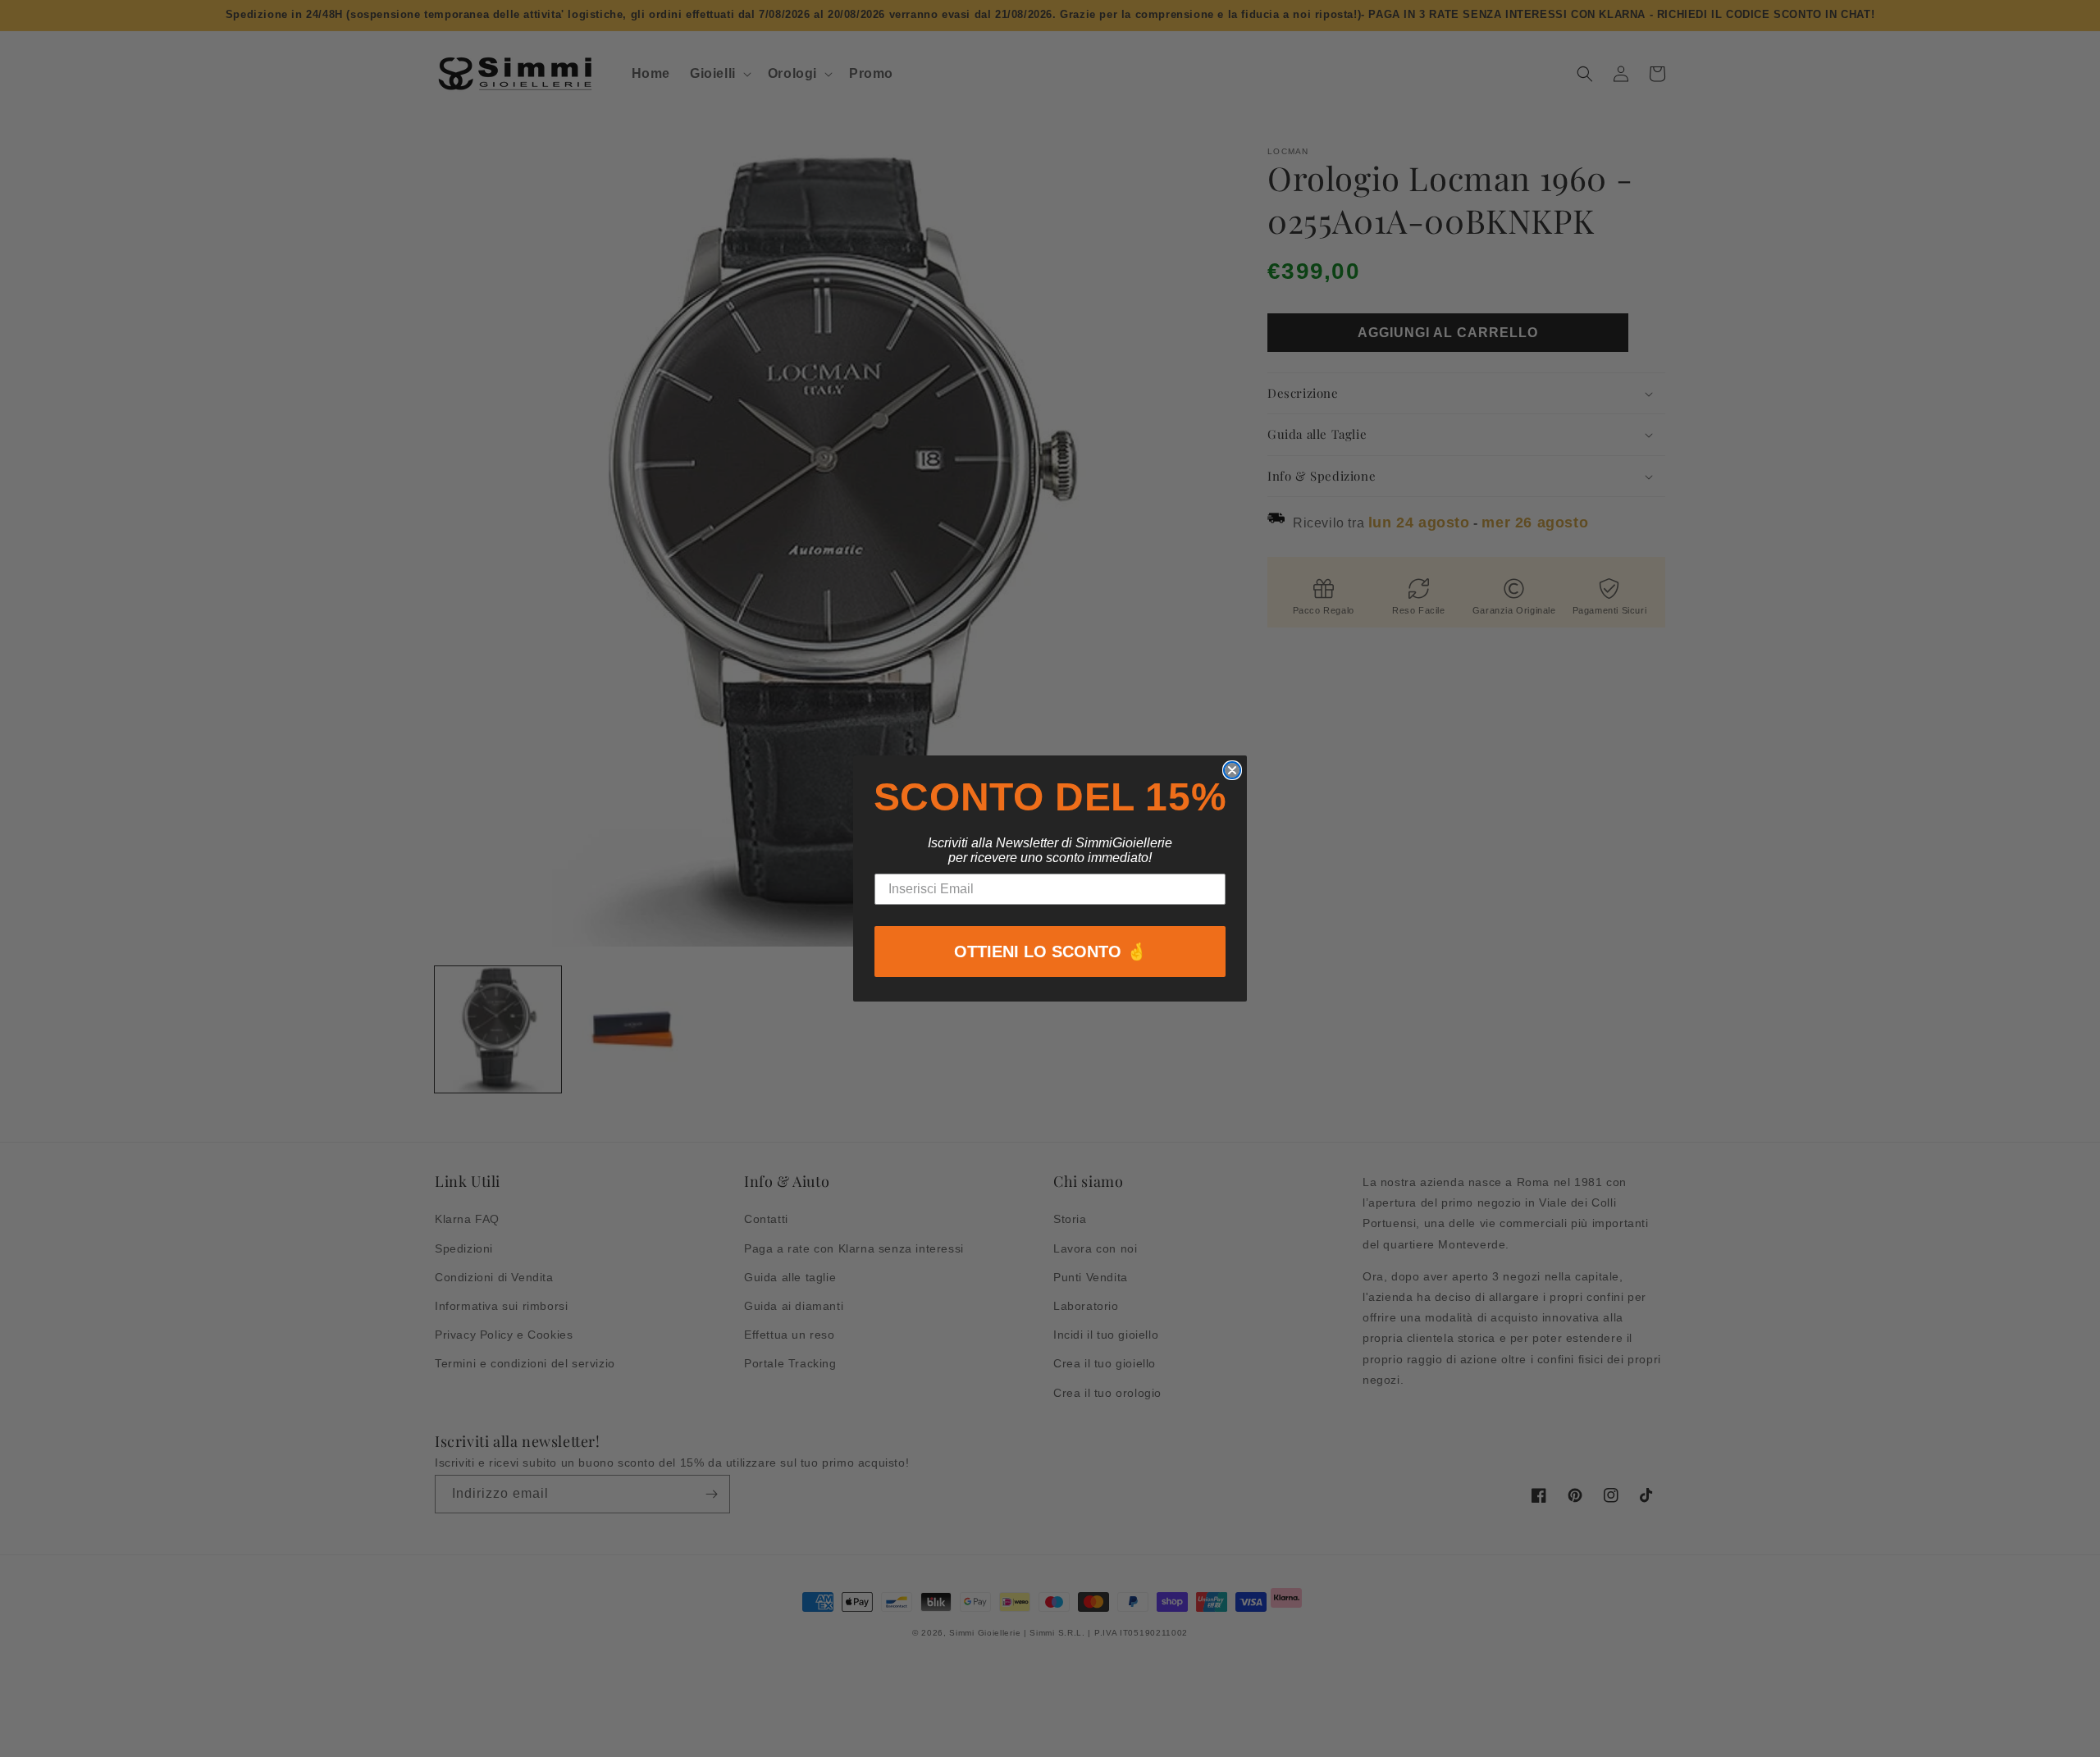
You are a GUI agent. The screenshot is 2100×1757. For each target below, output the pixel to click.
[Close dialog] (1232, 770)
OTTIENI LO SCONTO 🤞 (1050, 952)
